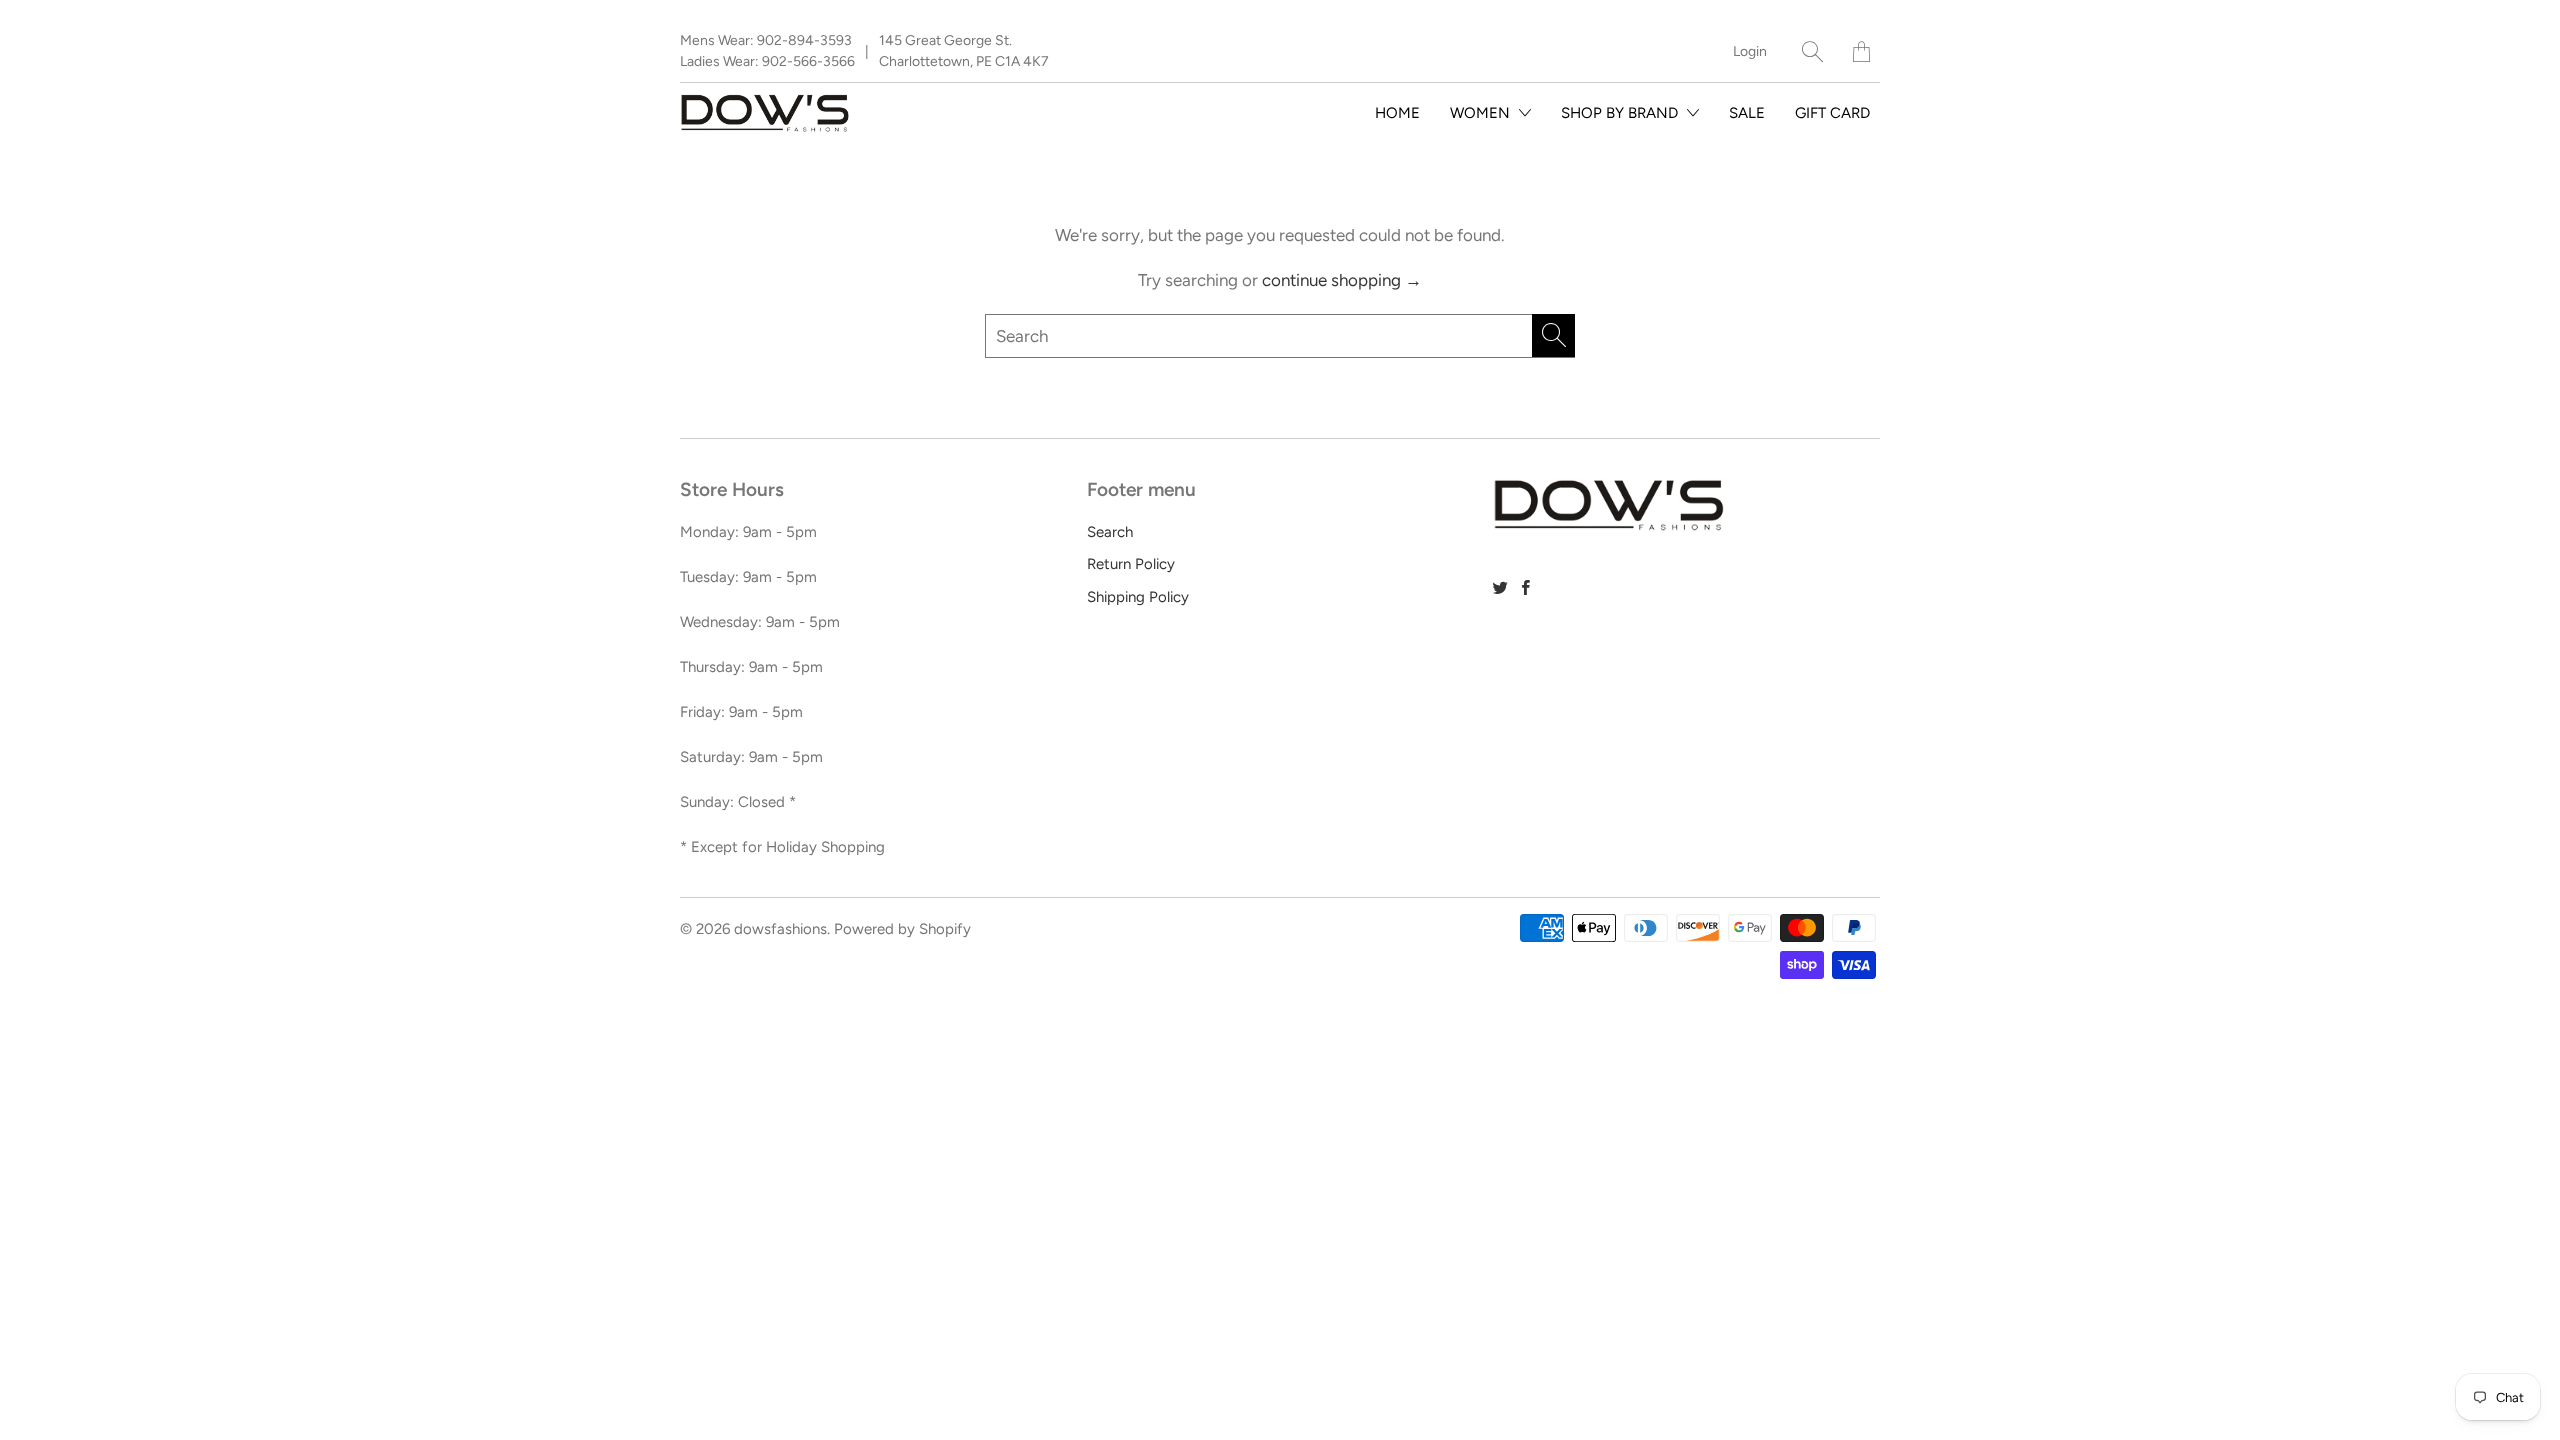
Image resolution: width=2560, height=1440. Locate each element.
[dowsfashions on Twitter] (1500, 587)
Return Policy (1131, 564)
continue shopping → (1342, 280)
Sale (1747, 113)
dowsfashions (780, 929)
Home (1397, 113)
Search (1110, 532)
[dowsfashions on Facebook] (1526, 587)
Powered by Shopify (902, 929)
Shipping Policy (1138, 597)
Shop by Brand (1621, 113)
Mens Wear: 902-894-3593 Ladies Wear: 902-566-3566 (767, 51)
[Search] (1812, 51)
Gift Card (1832, 113)
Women (1482, 113)
